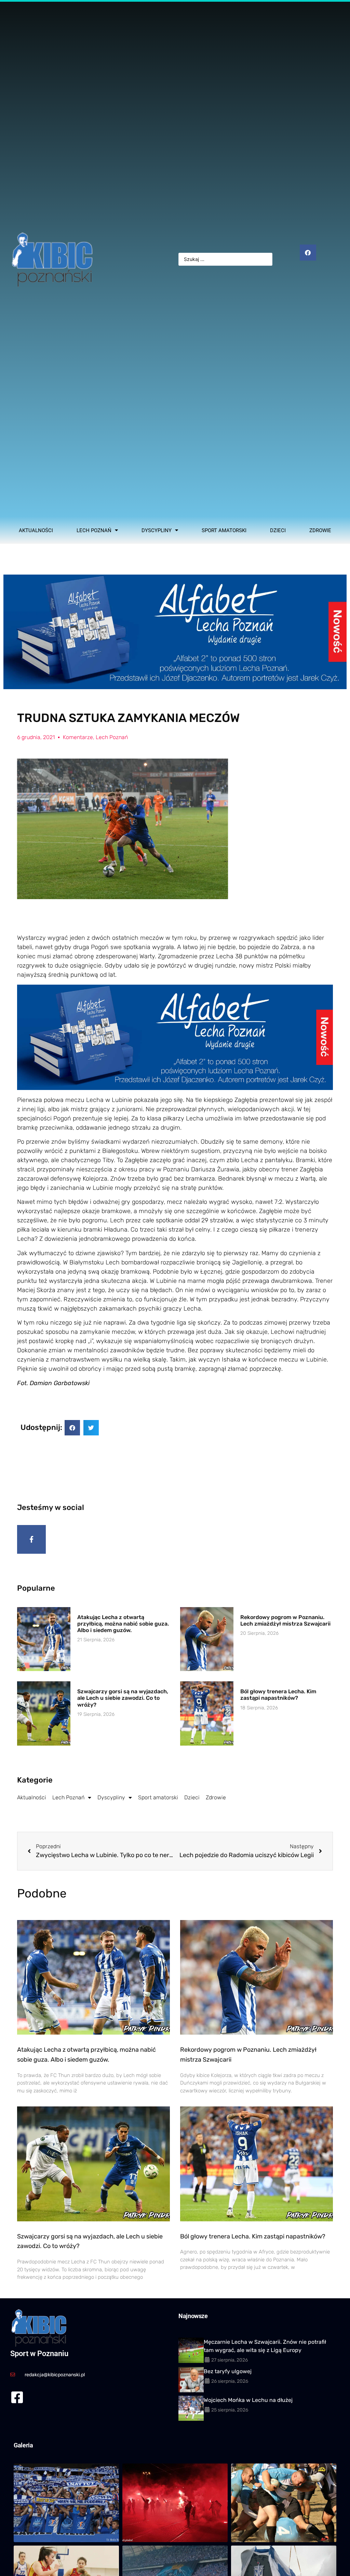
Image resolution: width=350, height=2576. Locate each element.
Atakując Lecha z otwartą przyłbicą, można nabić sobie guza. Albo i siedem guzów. (123, 1624)
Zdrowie (320, 530)
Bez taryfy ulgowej (228, 2371)
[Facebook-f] (31, 1539)
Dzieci (278, 530)
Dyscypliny (157, 530)
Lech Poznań (94, 530)
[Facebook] (308, 253)
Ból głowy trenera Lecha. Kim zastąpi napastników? (278, 1695)
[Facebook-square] (17, 2397)
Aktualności (36, 530)
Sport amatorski (224, 530)
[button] (72, 1428)
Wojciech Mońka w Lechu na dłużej (248, 2400)
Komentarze (78, 737)
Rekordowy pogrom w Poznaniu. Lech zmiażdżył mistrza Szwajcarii (285, 1620)
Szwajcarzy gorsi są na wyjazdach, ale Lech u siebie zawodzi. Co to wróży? (123, 1698)
